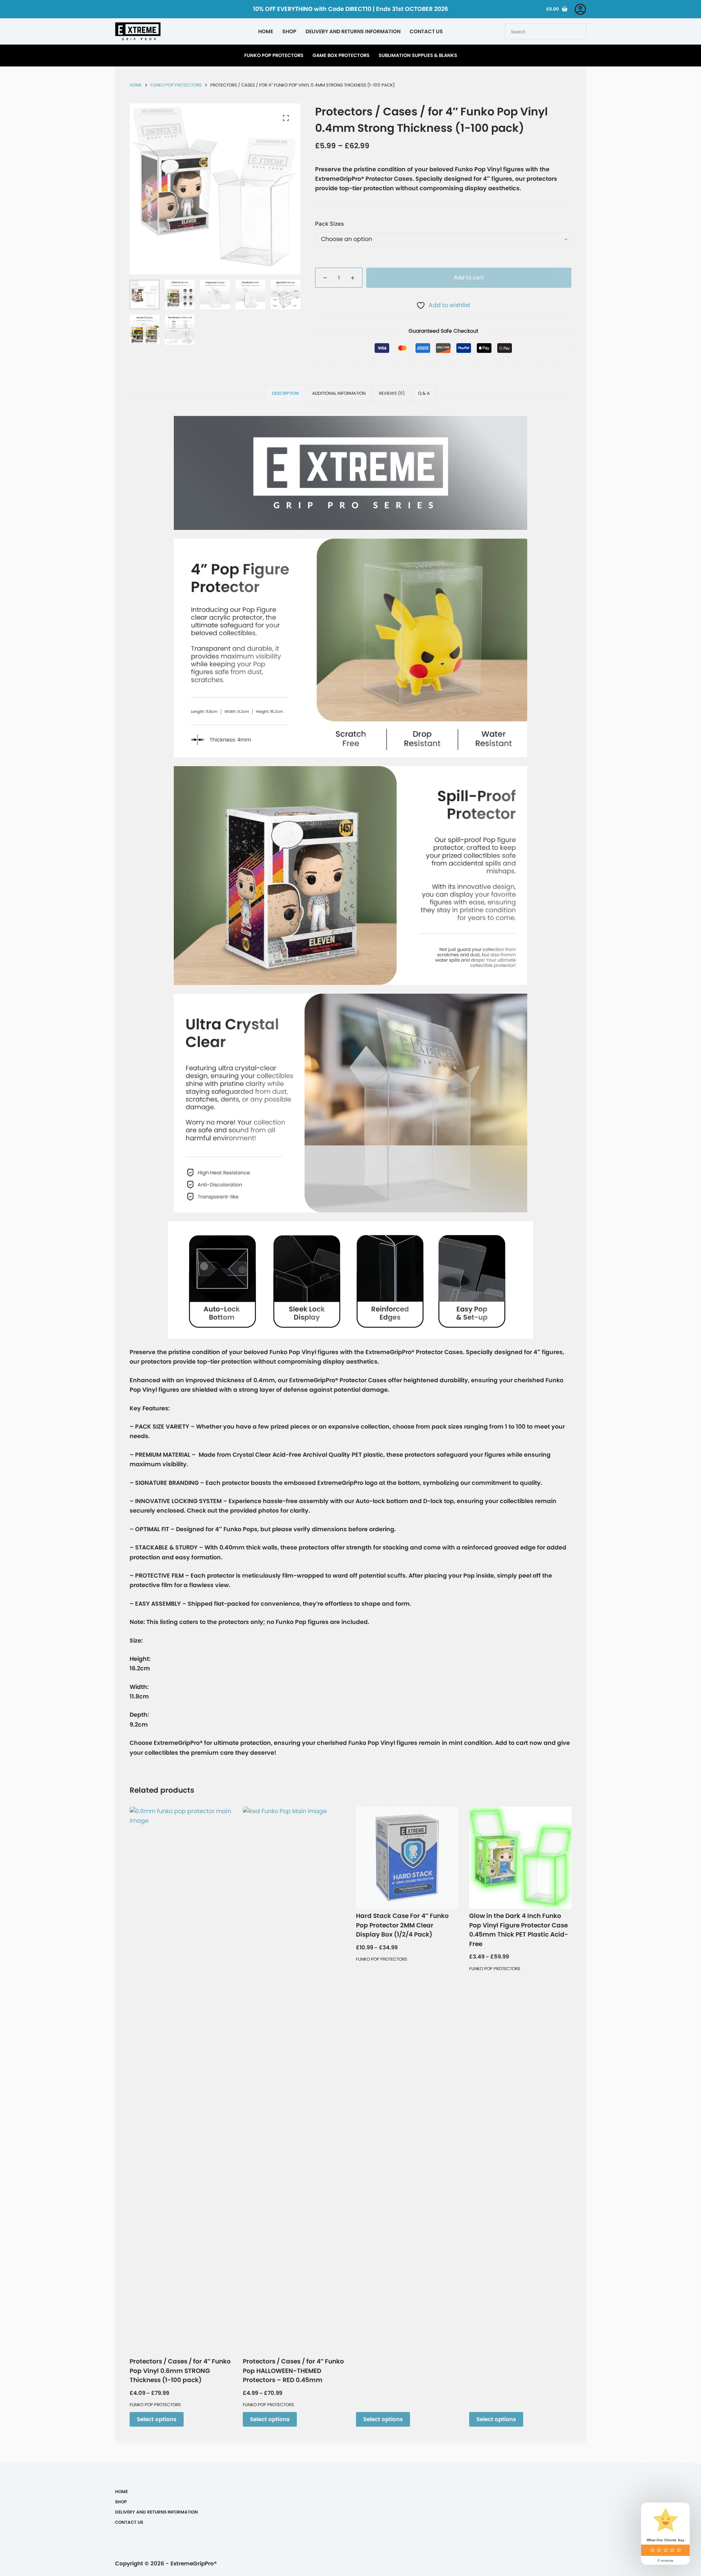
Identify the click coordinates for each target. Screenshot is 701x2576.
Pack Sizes (330, 224)
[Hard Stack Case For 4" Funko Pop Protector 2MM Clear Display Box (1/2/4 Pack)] (407, 1858)
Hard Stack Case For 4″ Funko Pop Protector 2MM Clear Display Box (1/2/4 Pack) (402, 1925)
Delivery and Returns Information (353, 31)
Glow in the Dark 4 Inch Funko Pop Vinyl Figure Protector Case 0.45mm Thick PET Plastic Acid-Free (519, 1930)
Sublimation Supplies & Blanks (418, 55)
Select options (157, 2419)
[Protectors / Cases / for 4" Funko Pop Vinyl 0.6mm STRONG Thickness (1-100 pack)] (181, 2080)
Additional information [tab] (339, 393)
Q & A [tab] (424, 393)
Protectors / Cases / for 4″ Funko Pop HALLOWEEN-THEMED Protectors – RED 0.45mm (293, 2371)
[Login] (580, 9)
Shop (289, 31)
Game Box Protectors (341, 55)
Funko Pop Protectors (274, 55)
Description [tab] (285, 393)
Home (266, 31)
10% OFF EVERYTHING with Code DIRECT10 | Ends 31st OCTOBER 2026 (350, 9)
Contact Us (426, 31)
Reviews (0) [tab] (392, 393)
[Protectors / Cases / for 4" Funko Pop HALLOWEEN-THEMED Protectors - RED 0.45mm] (294, 2080)
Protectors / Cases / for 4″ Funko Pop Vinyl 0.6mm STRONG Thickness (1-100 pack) (180, 2371)
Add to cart (469, 277)
